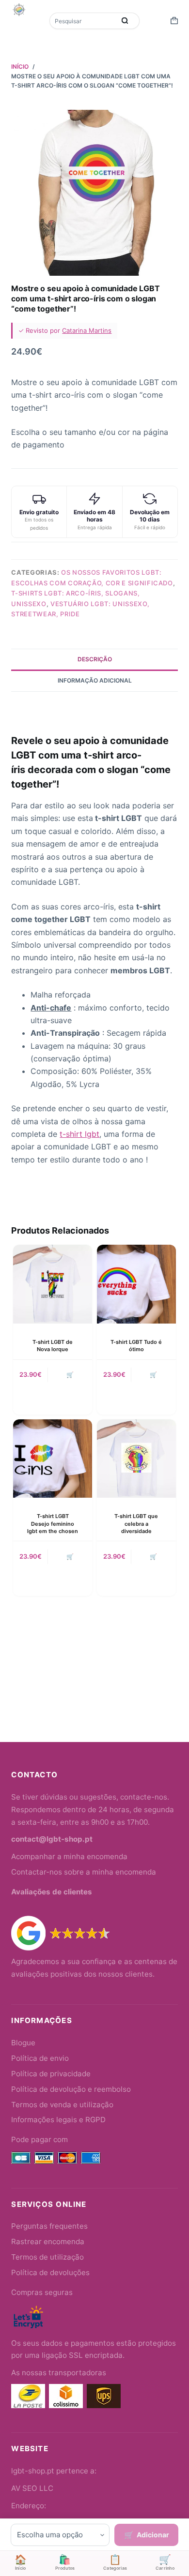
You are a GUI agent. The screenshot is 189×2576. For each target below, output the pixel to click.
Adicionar (153, 2535)
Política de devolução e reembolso (71, 2089)
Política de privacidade (51, 2074)
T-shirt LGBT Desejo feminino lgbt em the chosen (53, 1524)
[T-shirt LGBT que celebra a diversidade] (136, 1459)
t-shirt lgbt (79, 1134)
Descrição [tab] (95, 659)
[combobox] (83, 21)
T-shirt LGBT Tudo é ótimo (136, 1346)
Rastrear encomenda (48, 2241)
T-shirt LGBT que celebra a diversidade (136, 1524)
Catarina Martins (87, 330)
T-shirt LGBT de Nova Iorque (53, 1346)
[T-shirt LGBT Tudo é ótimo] (136, 1284)
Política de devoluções (50, 2272)
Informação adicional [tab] (95, 680)
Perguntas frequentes (49, 2226)
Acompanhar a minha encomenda (69, 1856)
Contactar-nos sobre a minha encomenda (84, 1872)
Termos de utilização (47, 2257)
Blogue (23, 2043)
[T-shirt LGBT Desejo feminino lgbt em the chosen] (53, 1459)
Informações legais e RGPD (58, 2120)
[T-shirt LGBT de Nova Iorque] (53, 1284)
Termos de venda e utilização (62, 2105)
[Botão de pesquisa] (125, 21)
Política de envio (40, 2058)
